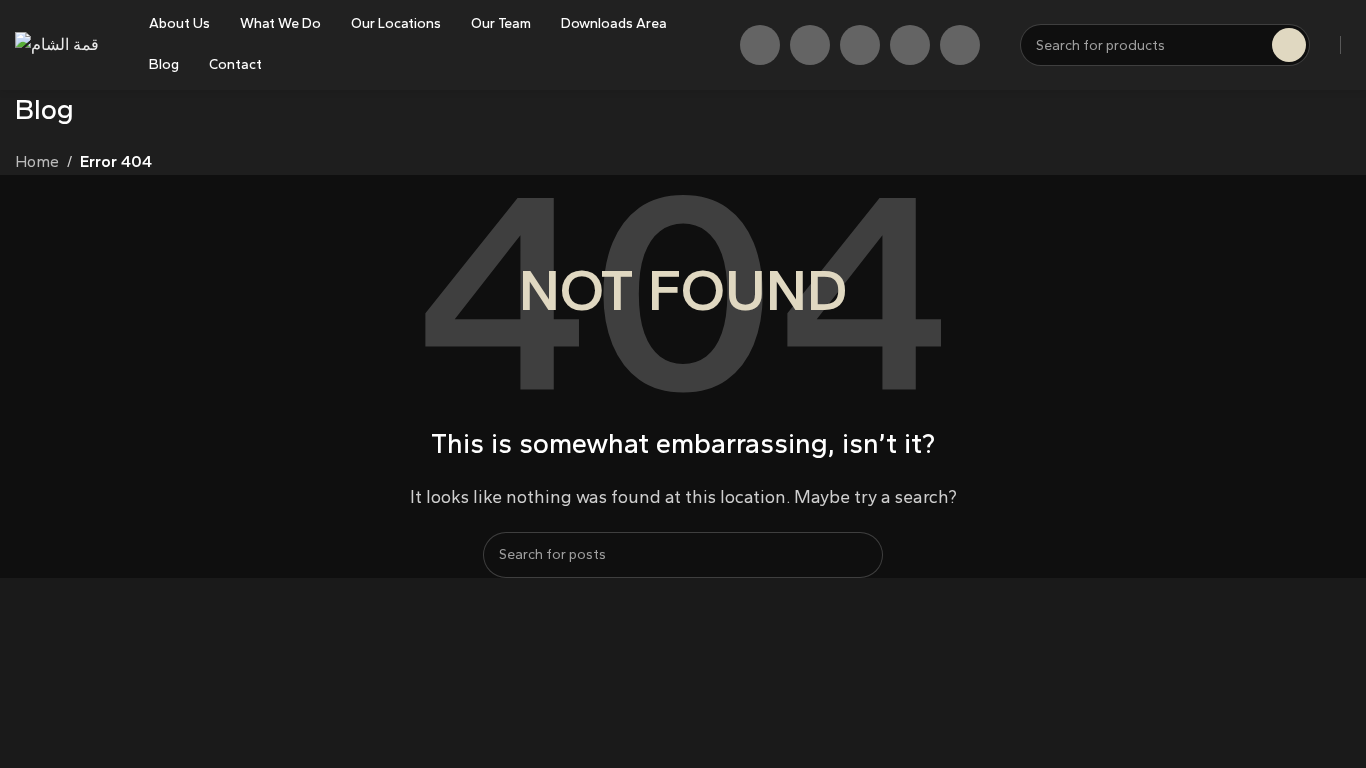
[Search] (860, 555)
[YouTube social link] (860, 45)
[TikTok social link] (910, 45)
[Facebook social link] (760, 45)
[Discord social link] (960, 45)
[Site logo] (57, 43)
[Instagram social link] (810, 45)
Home (37, 161)
